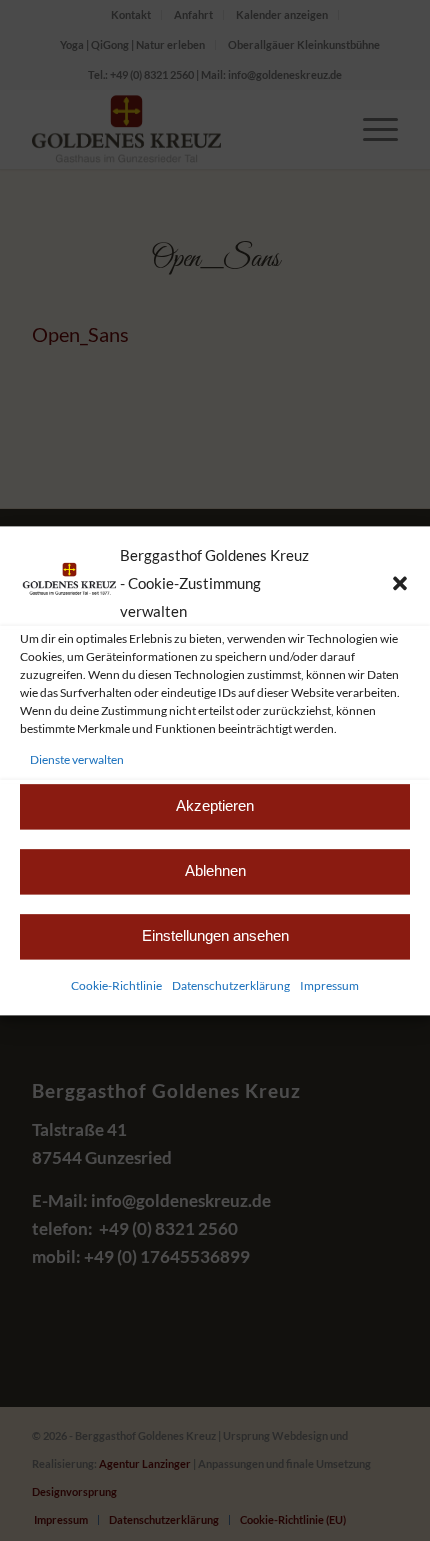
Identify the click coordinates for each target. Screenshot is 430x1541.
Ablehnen (215, 871)
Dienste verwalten (77, 759)
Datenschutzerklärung (231, 985)
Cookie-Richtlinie (116, 985)
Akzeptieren (215, 806)
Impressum (329, 985)
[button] (400, 583)
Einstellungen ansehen (215, 936)
